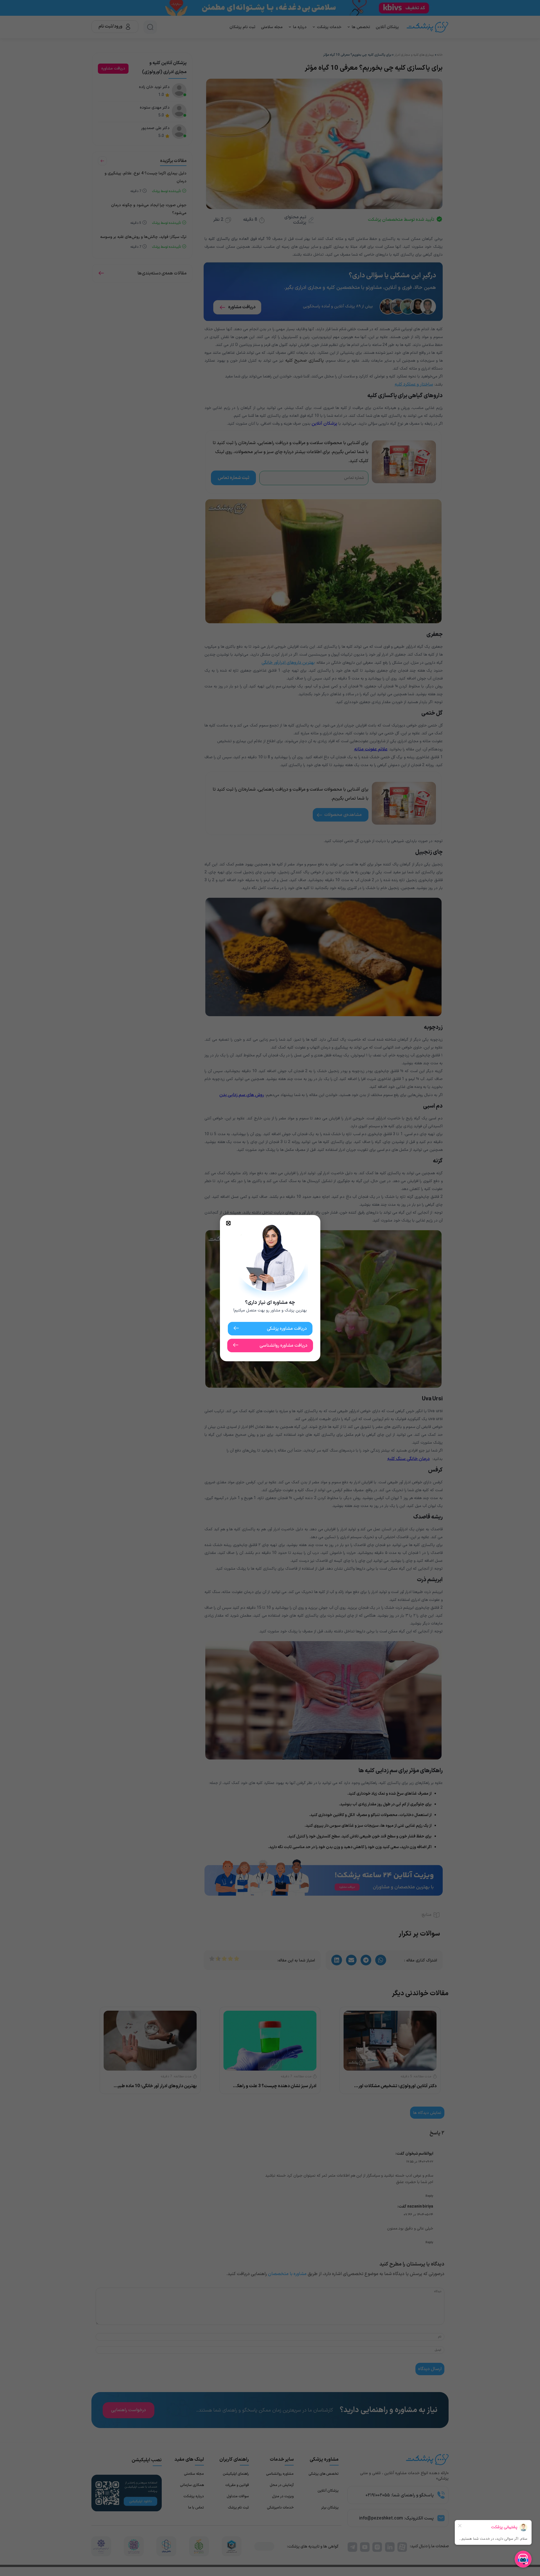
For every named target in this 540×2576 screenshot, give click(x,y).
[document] (270, 1288)
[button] (228, 1223)
